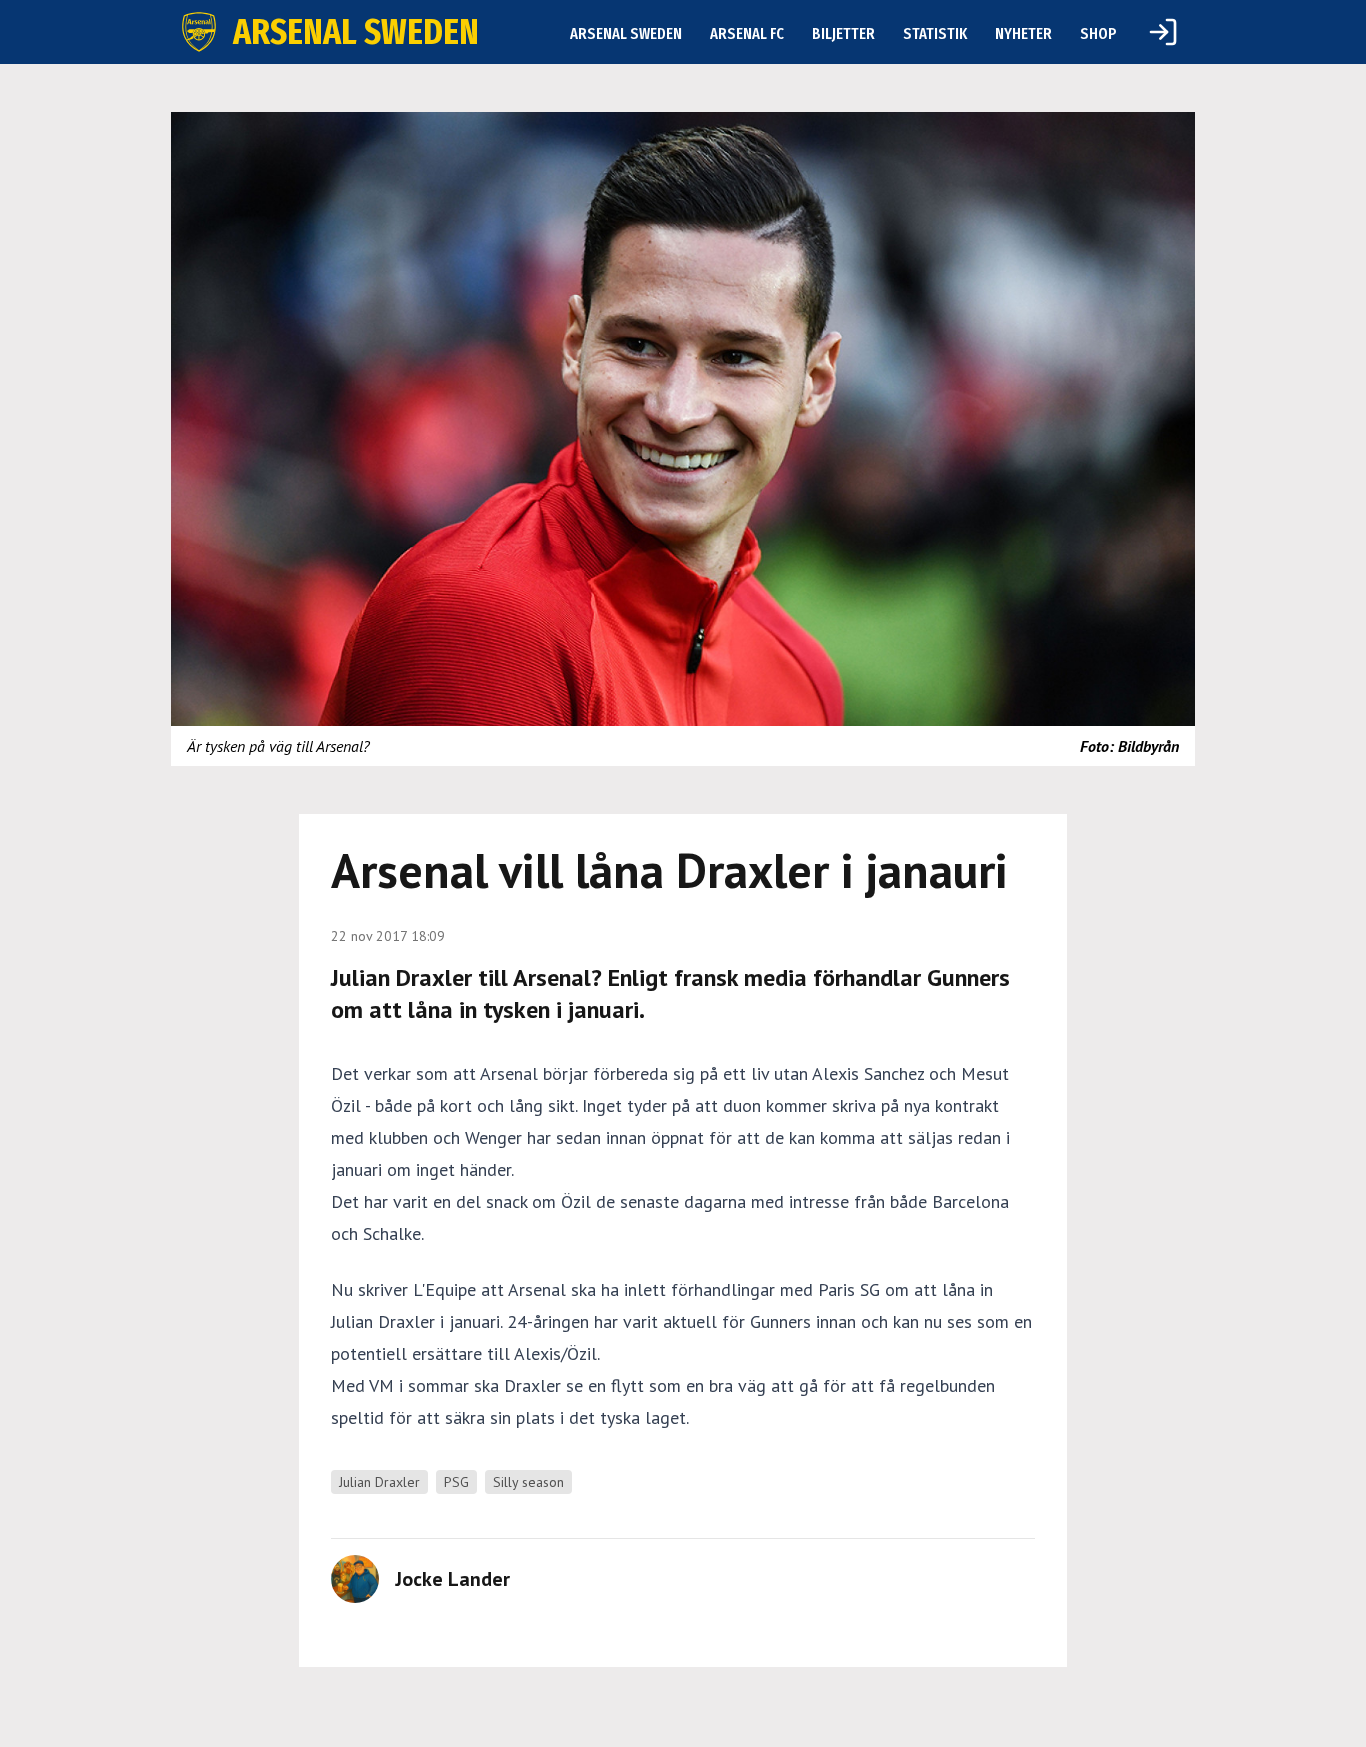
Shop (1098, 33)
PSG (456, 1482)
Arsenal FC (747, 33)
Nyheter (1023, 33)
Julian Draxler (379, 1482)
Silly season (528, 1482)
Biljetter (843, 33)
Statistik (935, 33)
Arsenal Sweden (626, 33)
